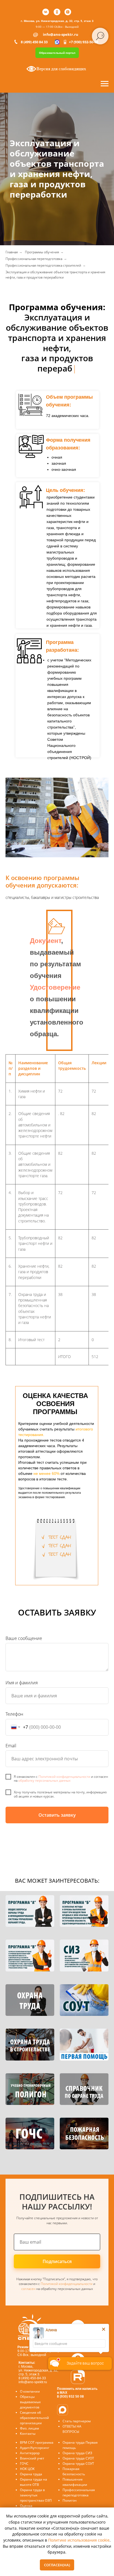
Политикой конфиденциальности (64, 1766)
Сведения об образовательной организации (34, 2407)
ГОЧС (24, 2453)
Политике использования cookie (79, 2540)
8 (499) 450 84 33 (34, 42)
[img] (78, 2317)
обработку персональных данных (44, 1770)
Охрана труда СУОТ (78, 2448)
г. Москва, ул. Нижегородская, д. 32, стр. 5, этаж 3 (57, 21)
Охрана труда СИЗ (77, 2443)
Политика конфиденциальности (78, 2502)
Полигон (70, 2490)
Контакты (28, 2423)
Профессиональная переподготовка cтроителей (43, 265)
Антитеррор (30, 2443)
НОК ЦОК (27, 2459)
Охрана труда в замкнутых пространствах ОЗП (36, 2485)
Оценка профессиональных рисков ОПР (36, 2501)
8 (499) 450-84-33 (32, 2368)
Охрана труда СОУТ (78, 2453)
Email (11, 1735)
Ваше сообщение (24, 1628)
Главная (12, 252)
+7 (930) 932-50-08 (84, 42)
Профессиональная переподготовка (34, 259)
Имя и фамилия (22, 1672)
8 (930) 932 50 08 (70, 2386)
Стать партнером (77, 2411)
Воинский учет (32, 2448)
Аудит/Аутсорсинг (35, 2437)
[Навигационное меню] (105, 84)
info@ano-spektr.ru (61, 34)
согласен (29, 2278)
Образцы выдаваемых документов (30, 2392)
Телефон (14, 1704)
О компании (30, 2381)
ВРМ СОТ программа (37, 2432)
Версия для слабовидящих (61, 69)
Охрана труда (31, 2464)
